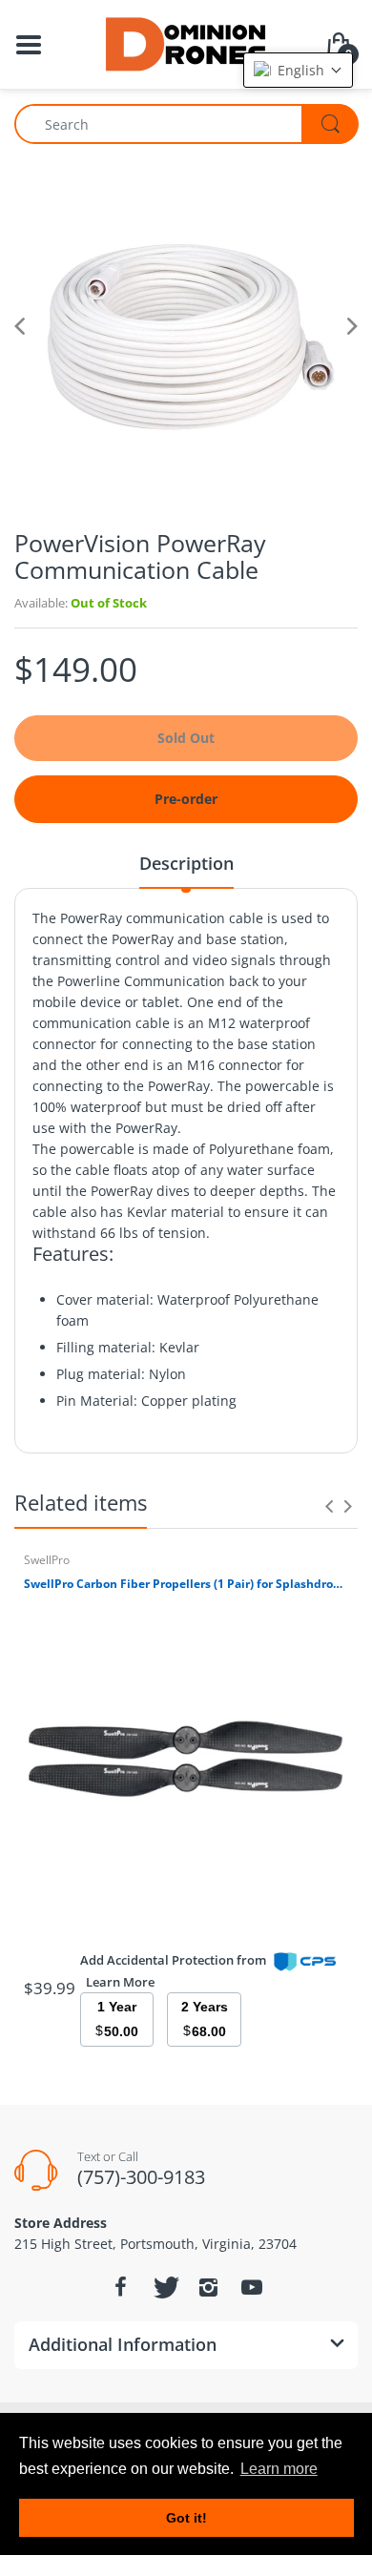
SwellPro (47, 1560)
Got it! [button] (186, 2518)
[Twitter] (164, 2287)
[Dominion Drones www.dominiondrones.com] (186, 42)
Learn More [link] (120, 1982)
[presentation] (329, 1506)
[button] (298, 70)
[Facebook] (120, 2287)
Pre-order (186, 799)
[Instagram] (208, 2287)
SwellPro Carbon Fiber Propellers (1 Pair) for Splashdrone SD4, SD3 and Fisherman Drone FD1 (186, 1584)
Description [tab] (186, 863)
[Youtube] (252, 2287)
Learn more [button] (279, 2469)
